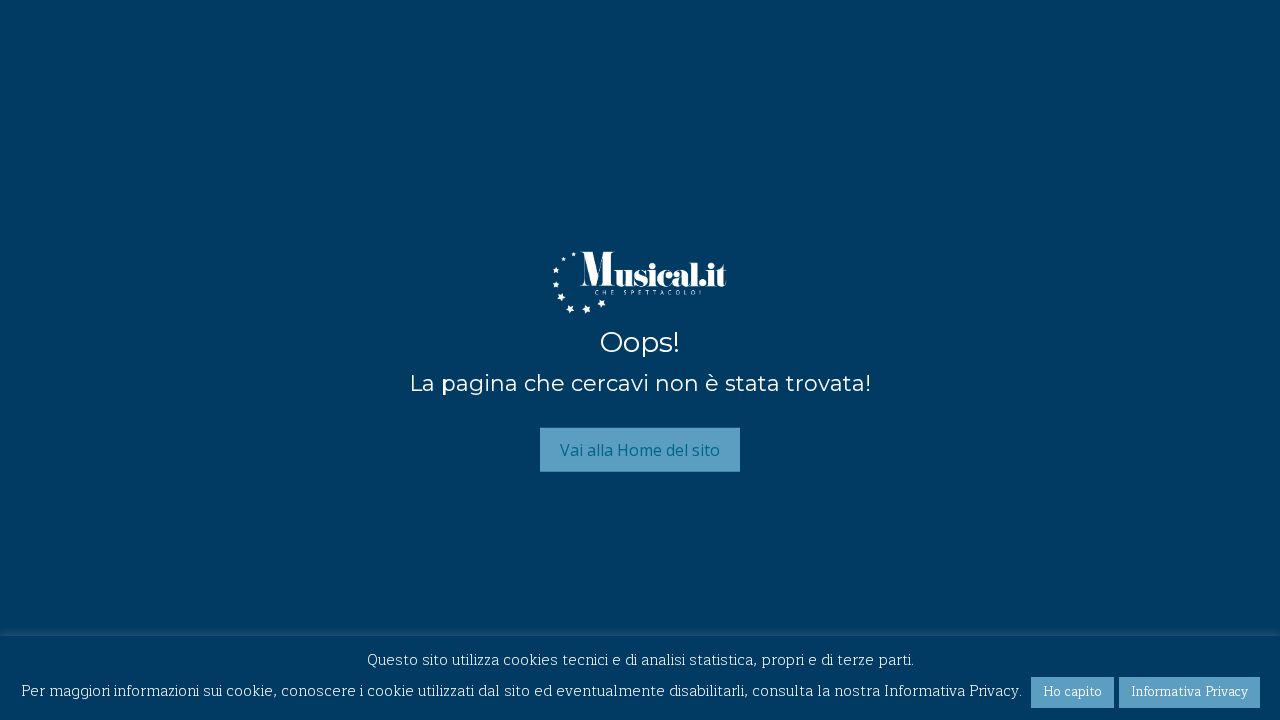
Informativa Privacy (1189, 692)
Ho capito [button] (1072, 692)
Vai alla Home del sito (640, 449)
